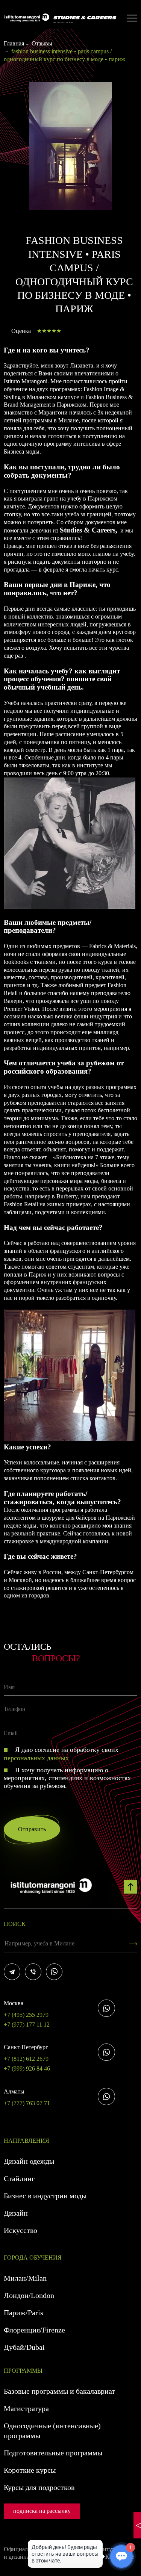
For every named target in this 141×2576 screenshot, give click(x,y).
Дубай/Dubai (24, 2347)
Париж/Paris (23, 2313)
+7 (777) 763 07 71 (27, 2097)
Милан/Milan (25, 2278)
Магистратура (26, 2408)
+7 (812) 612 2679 (26, 2053)
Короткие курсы (30, 2470)
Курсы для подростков (39, 2487)
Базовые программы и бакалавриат (59, 2391)
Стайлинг (19, 2178)
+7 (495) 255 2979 (26, 2009)
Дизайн (16, 2213)
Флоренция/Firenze (34, 2330)
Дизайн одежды (29, 2161)
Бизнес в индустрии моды (45, 2196)
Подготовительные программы (53, 2453)
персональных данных (36, 1758)
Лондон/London (29, 2295)
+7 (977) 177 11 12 (27, 2025)
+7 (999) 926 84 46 (27, 2069)
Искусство (20, 2230)
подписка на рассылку (42, 2511)
